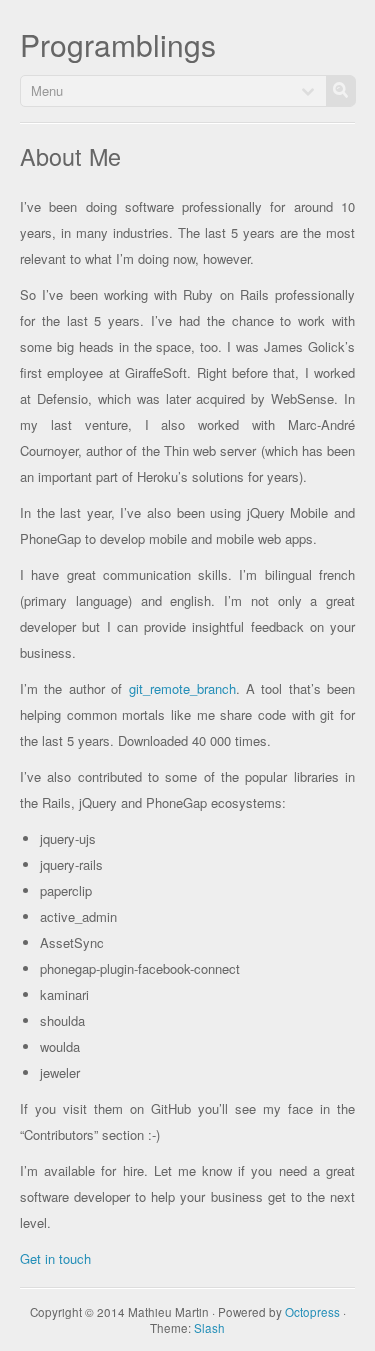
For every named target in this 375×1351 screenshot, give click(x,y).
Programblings (118, 44)
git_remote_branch (182, 688)
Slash (209, 1328)
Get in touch (55, 1258)
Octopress (312, 1312)
